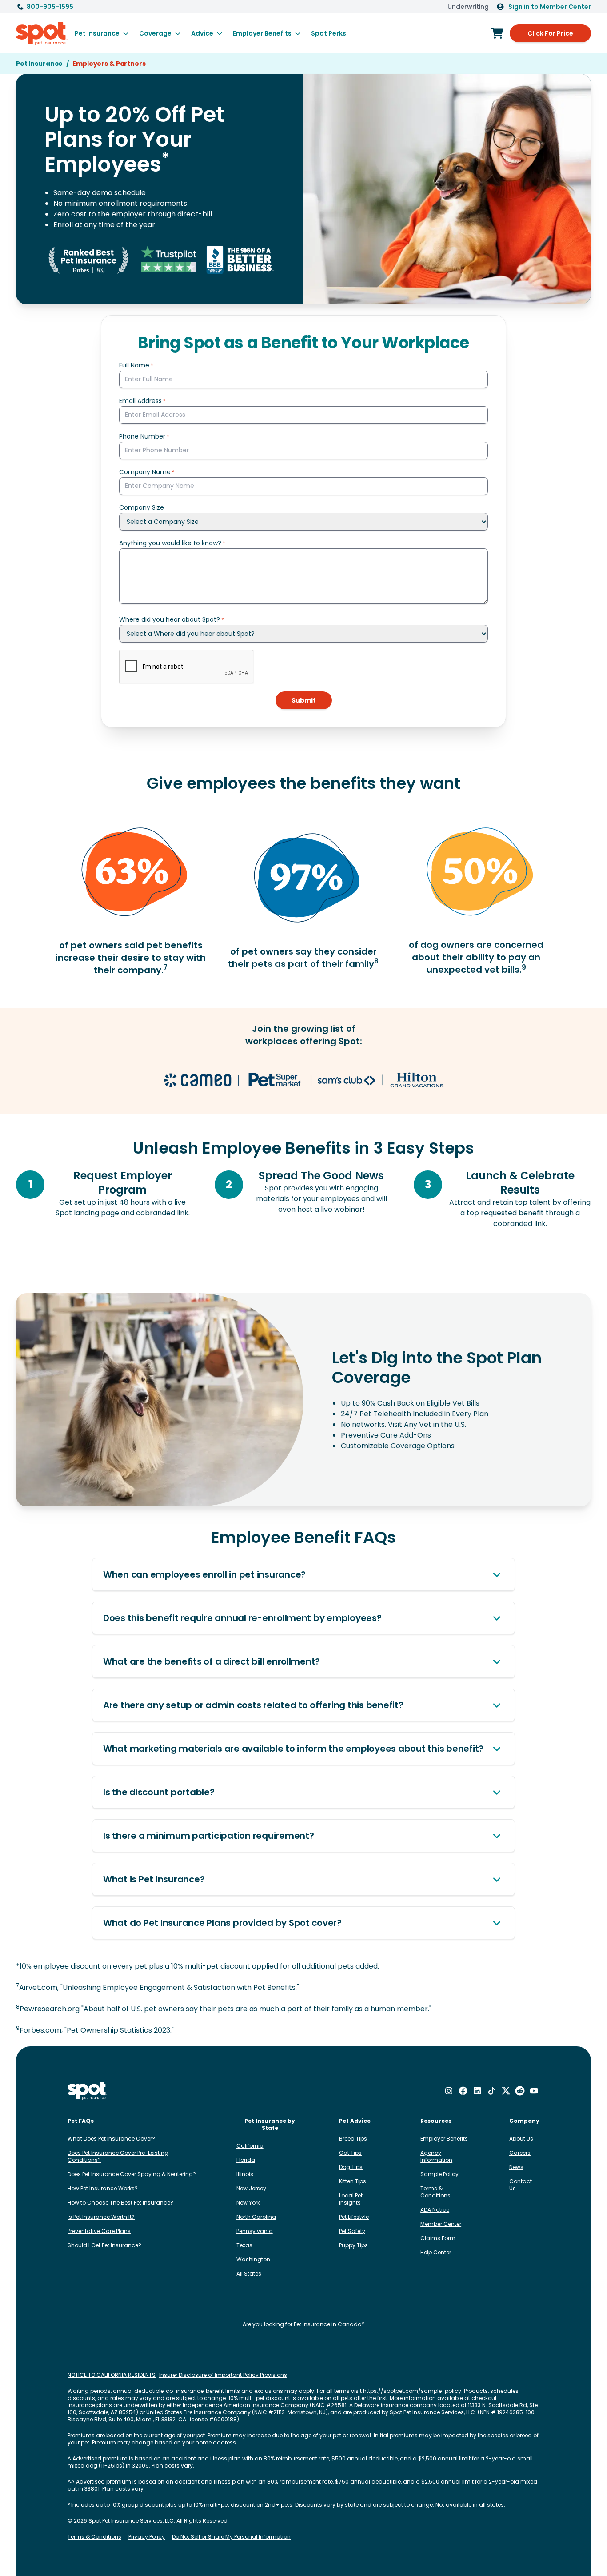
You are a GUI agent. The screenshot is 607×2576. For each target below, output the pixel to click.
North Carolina (256, 2217)
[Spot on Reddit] (520, 2091)
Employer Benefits (444, 2139)
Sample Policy (439, 2174)
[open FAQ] (497, 1574)
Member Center (441, 2224)
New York (248, 2203)
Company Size (142, 507)
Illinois (245, 2174)
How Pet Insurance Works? (103, 2188)
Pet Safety (352, 2231)
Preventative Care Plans (99, 2231)
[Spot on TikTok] (491, 2091)
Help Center (436, 2252)
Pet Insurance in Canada (328, 2324)
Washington (253, 2259)
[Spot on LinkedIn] (477, 2091)
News (516, 2167)
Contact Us (521, 2185)
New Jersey (251, 2188)
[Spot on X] (506, 2091)
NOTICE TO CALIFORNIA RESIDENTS (112, 2375)
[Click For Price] (497, 33)
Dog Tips (351, 2167)
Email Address (140, 401)
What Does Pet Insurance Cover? (111, 2139)
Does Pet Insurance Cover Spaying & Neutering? (132, 2174)
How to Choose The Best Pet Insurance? (120, 2203)
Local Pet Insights (351, 2199)
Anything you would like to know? (170, 543)
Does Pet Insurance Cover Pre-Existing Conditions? (118, 2156)
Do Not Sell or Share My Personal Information (231, 2537)
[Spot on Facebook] (463, 2091)
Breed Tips (353, 2139)
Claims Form (438, 2238)
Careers (520, 2153)
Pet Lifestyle (354, 2217)
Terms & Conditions (435, 2192)
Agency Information (436, 2156)
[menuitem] (102, 33)
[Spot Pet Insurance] (87, 2091)
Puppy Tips (353, 2245)
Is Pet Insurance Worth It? (101, 2217)
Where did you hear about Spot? (170, 619)
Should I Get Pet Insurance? (104, 2245)
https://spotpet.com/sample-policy (412, 2391)
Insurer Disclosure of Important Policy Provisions (223, 2375)
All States (249, 2274)
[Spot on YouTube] (534, 2091)
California (250, 2146)
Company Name (145, 472)
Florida (246, 2160)
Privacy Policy (147, 2537)
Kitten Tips (353, 2181)
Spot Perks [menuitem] (329, 33)
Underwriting (468, 7)
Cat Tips (350, 2153)
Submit (304, 700)
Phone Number (142, 436)
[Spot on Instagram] (449, 2091)
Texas (244, 2245)
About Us (521, 2139)
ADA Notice (435, 2210)
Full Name (134, 365)
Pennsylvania (255, 2231)
